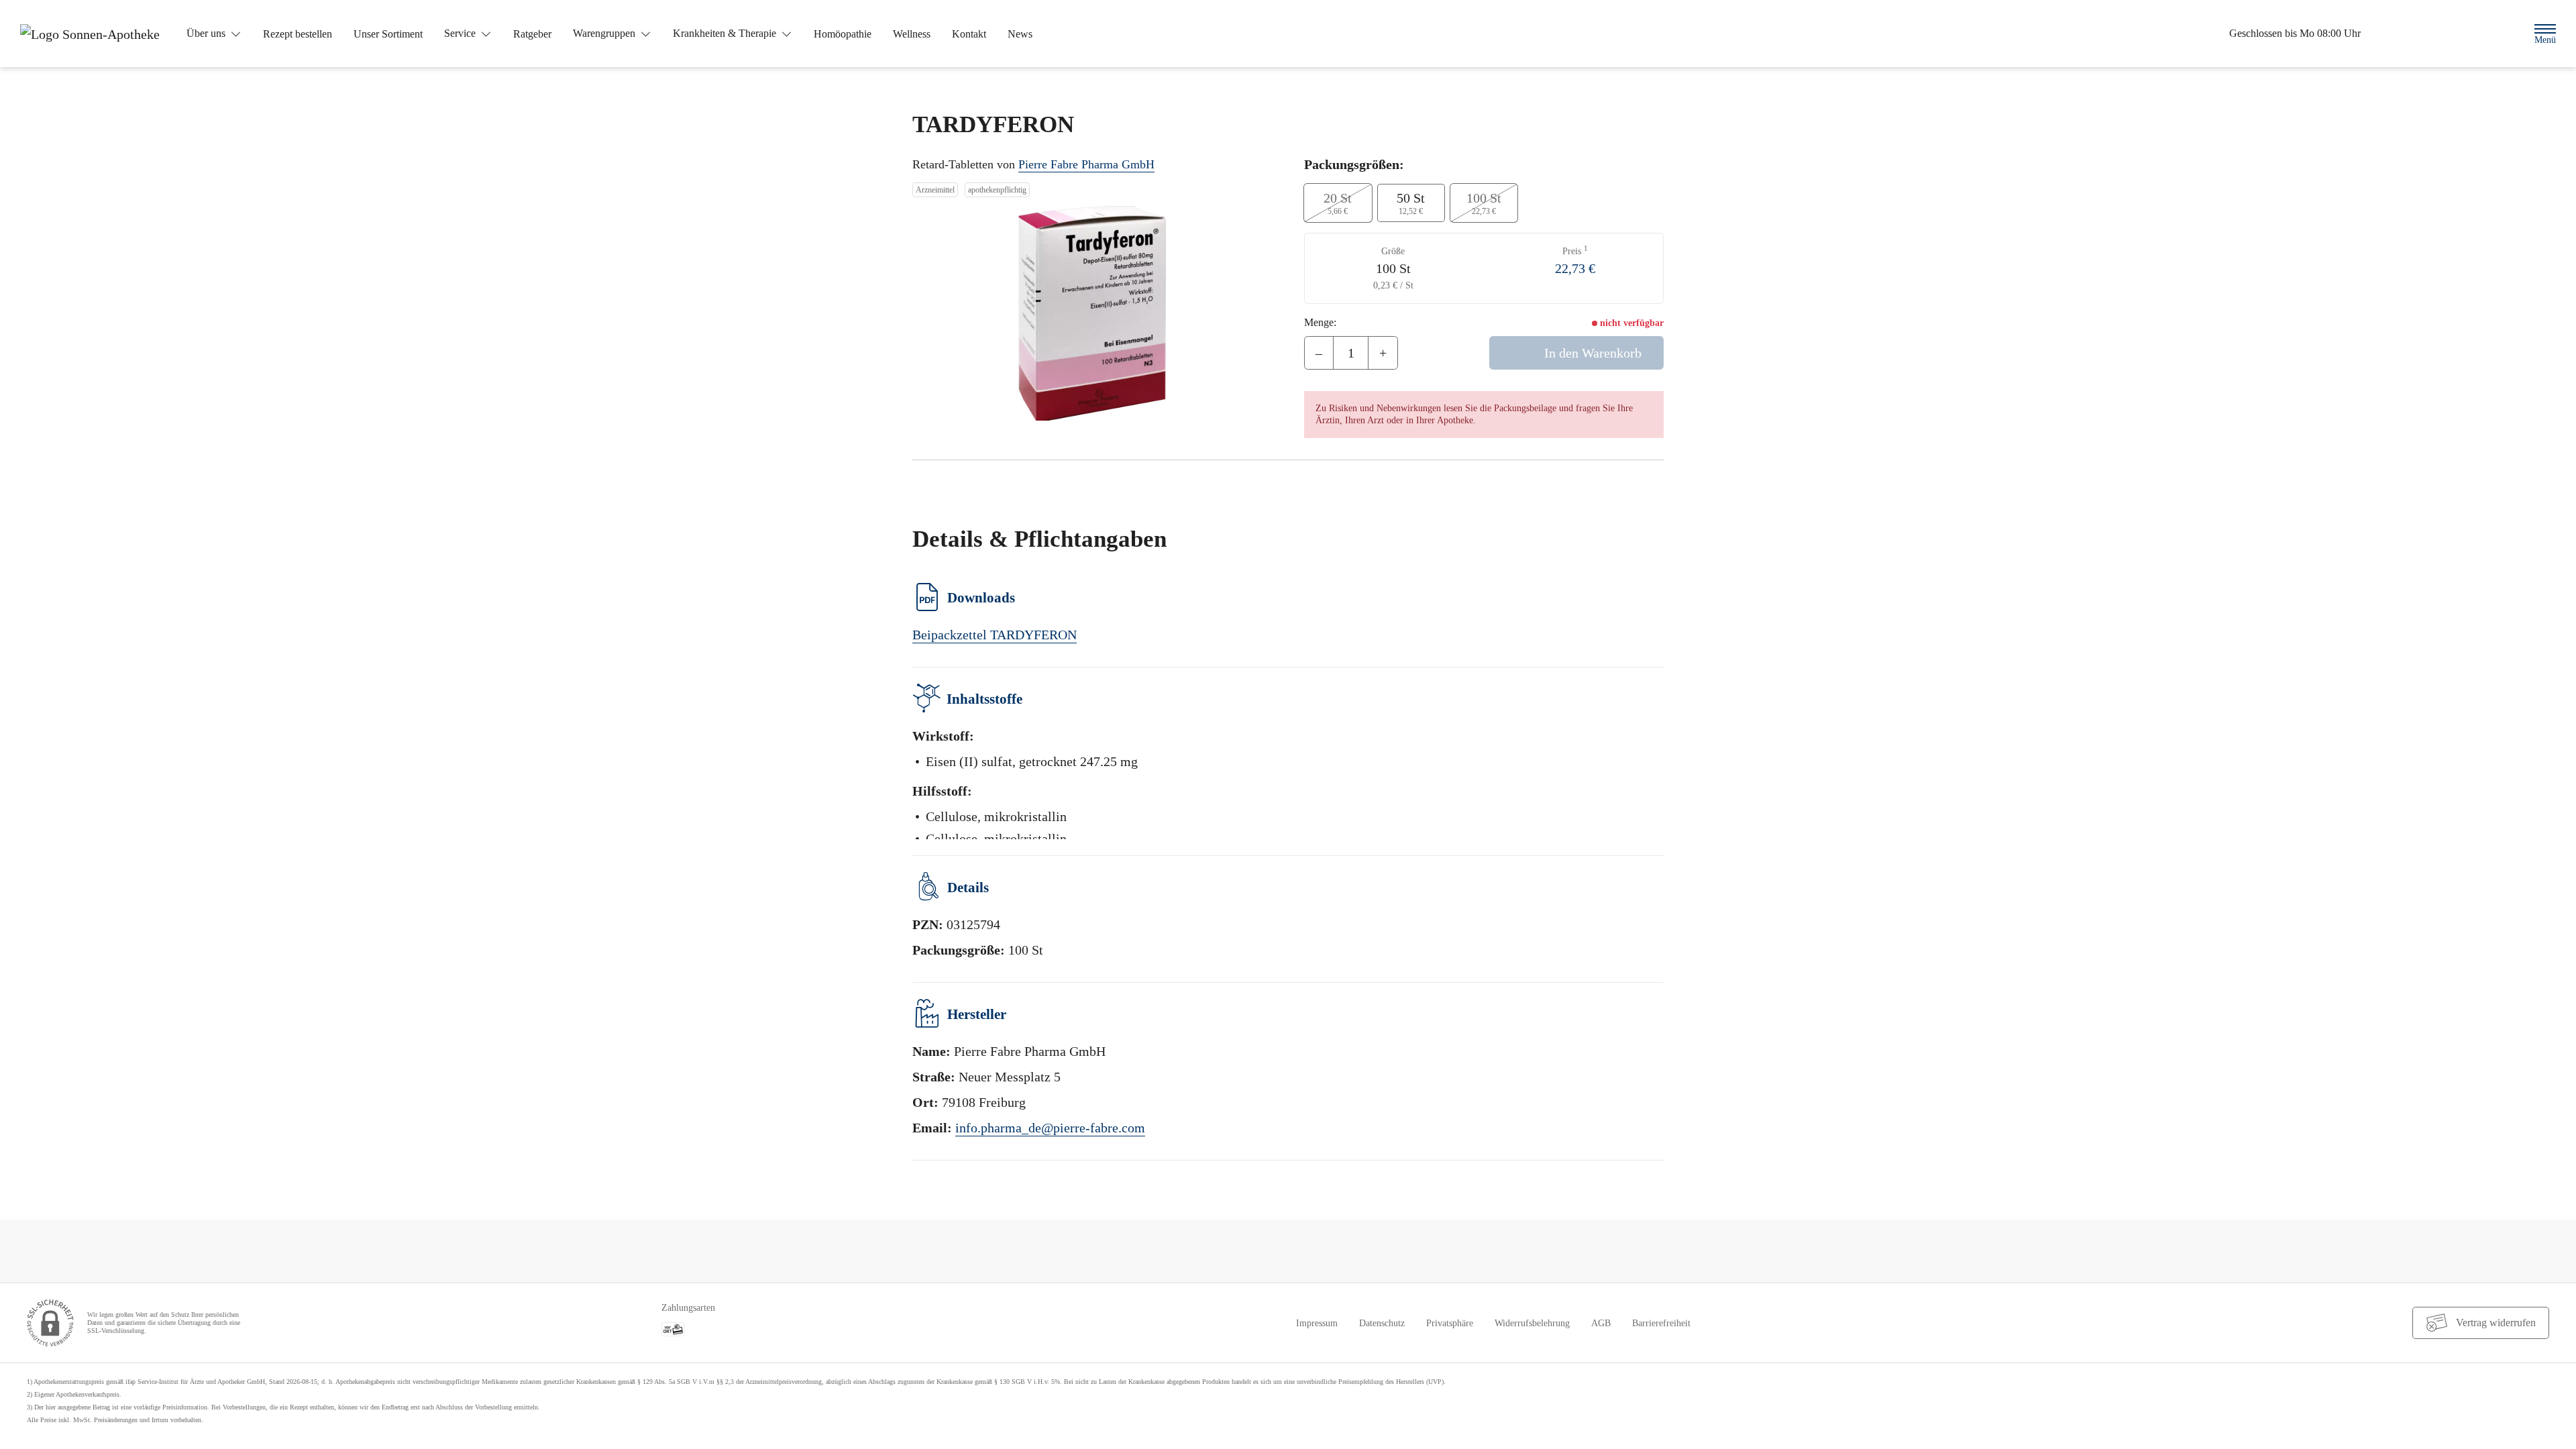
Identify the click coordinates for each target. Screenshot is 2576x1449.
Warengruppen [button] (605, 33)
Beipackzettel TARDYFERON (995, 635)
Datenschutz (1382, 1323)
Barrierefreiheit (1661, 1323)
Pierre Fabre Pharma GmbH (1086, 164)
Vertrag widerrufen (2496, 1323)
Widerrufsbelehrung (1532, 1323)
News (1020, 34)
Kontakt (969, 34)
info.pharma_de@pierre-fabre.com (1050, 1128)
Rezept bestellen (298, 34)
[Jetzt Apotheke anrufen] (2428, 34)
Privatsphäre (1450, 1323)
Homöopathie (843, 34)
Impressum (1317, 1323)
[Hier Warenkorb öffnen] (2466, 34)
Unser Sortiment (388, 34)
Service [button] (461, 33)
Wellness (912, 34)
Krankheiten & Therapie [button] (726, 33)
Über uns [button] (207, 33)
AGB (1601, 1323)
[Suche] (2503, 33)
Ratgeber (532, 34)
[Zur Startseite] (95, 34)
